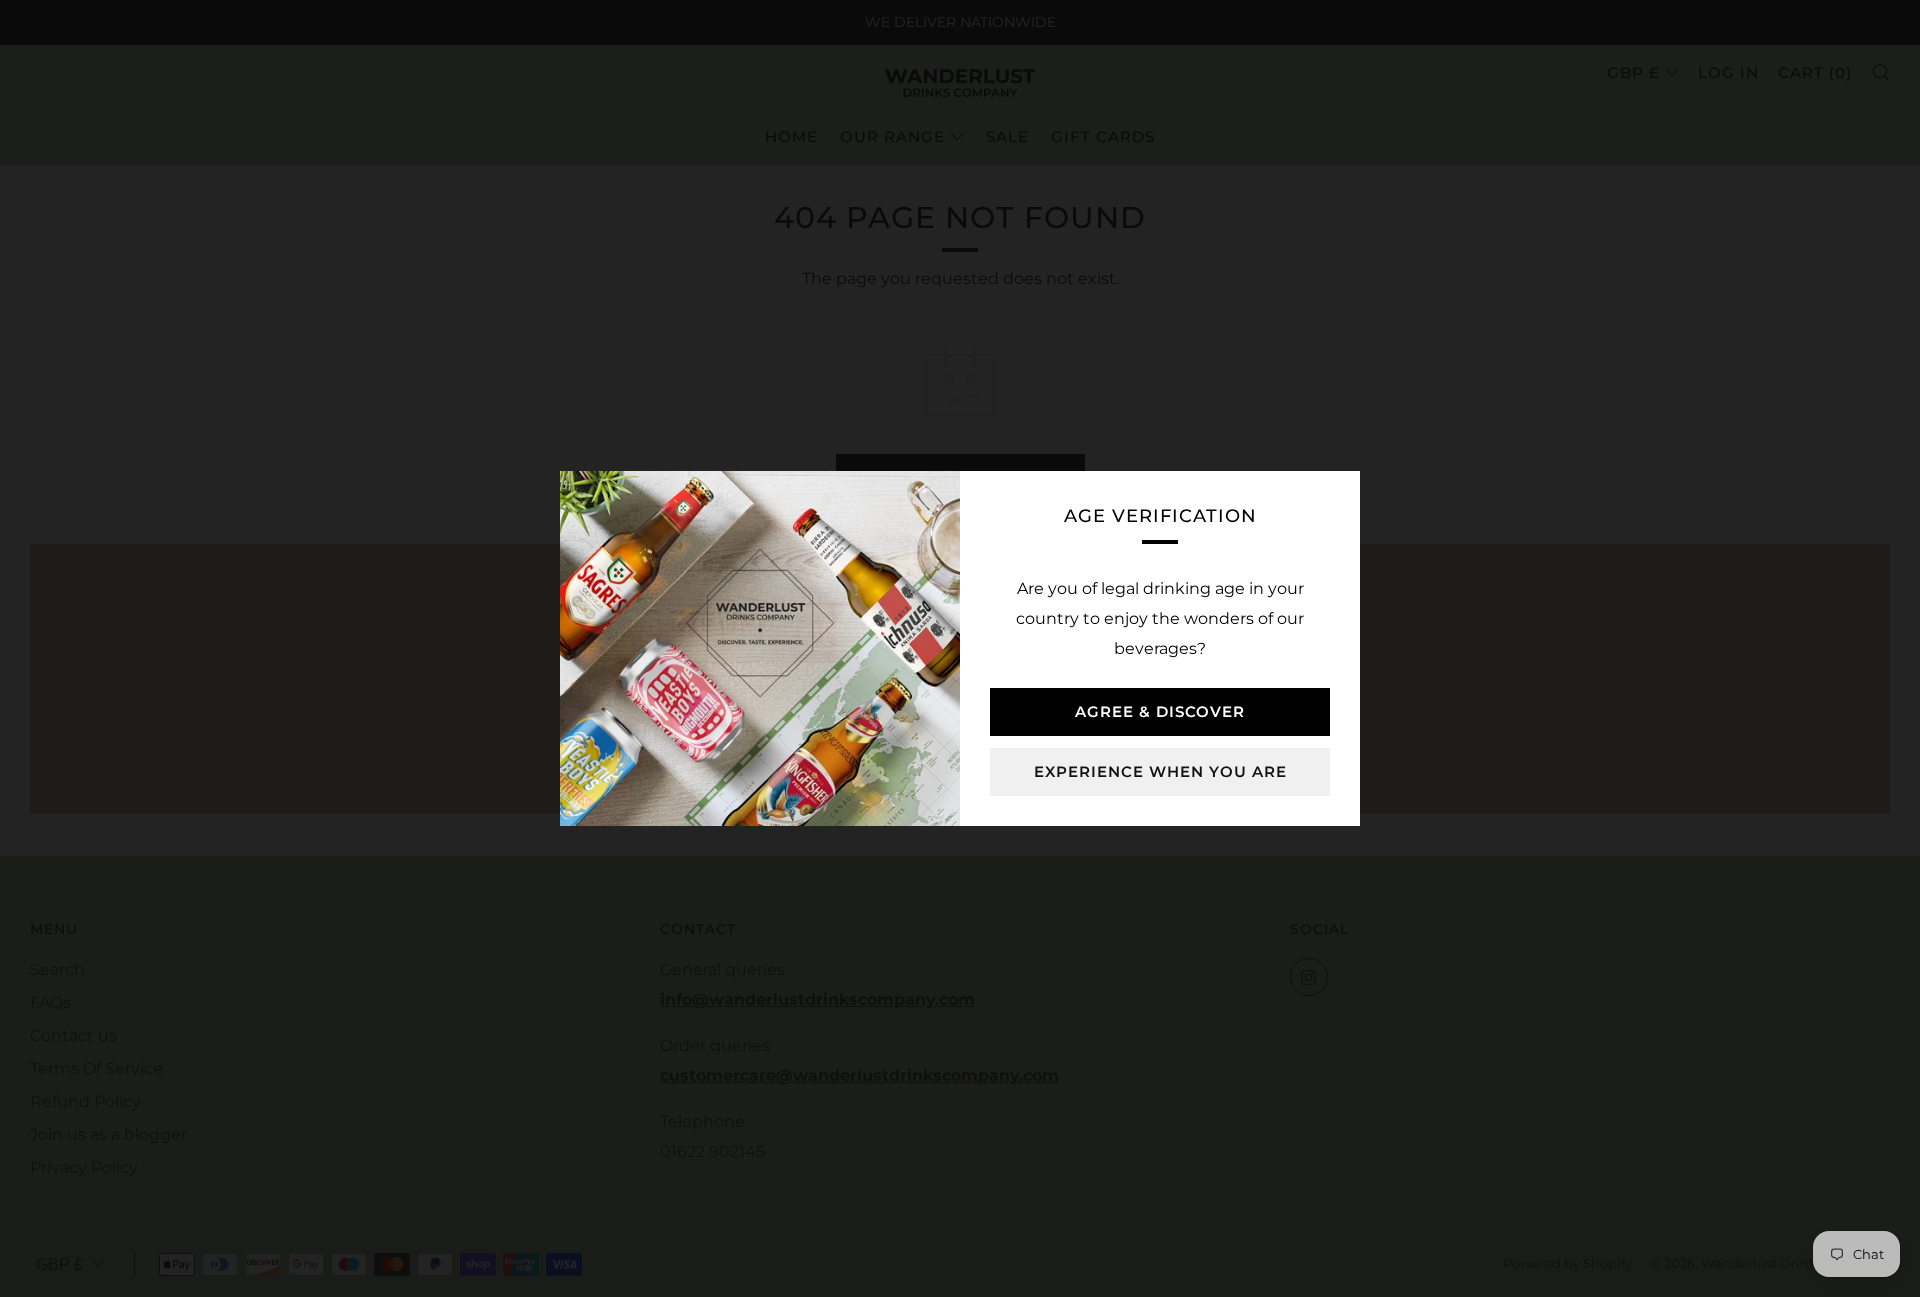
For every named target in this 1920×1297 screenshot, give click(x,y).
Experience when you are (1160, 771)
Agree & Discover (1160, 711)
